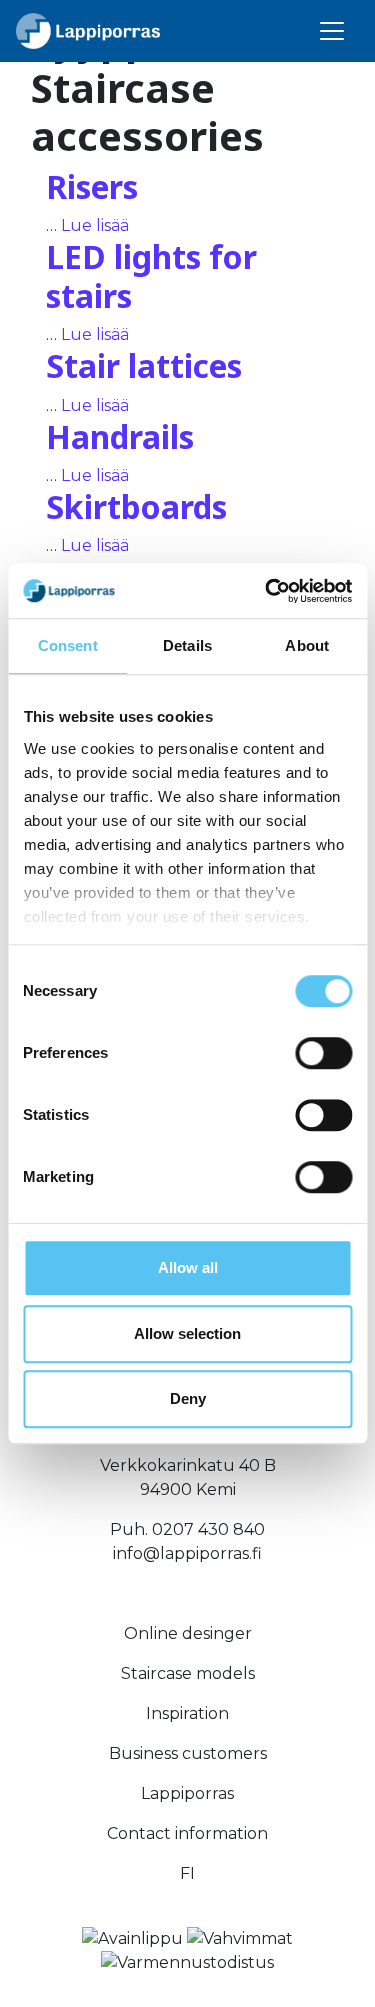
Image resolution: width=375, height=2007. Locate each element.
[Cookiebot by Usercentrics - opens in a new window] (267, 591)
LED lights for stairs (151, 275)
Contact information (187, 1833)
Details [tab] (187, 645)
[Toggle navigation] (332, 31)
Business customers (188, 1753)
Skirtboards (136, 506)
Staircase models (188, 1673)
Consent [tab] (68, 645)
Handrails (120, 436)
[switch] (323, 1053)
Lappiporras (187, 1793)
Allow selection (187, 1333)
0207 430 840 (208, 1529)
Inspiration (187, 1713)
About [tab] (307, 645)
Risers (92, 186)
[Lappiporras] (88, 31)
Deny (188, 1398)
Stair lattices (144, 365)
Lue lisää (95, 225)
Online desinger (188, 1633)
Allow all (188, 1267)
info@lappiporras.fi (187, 1553)
